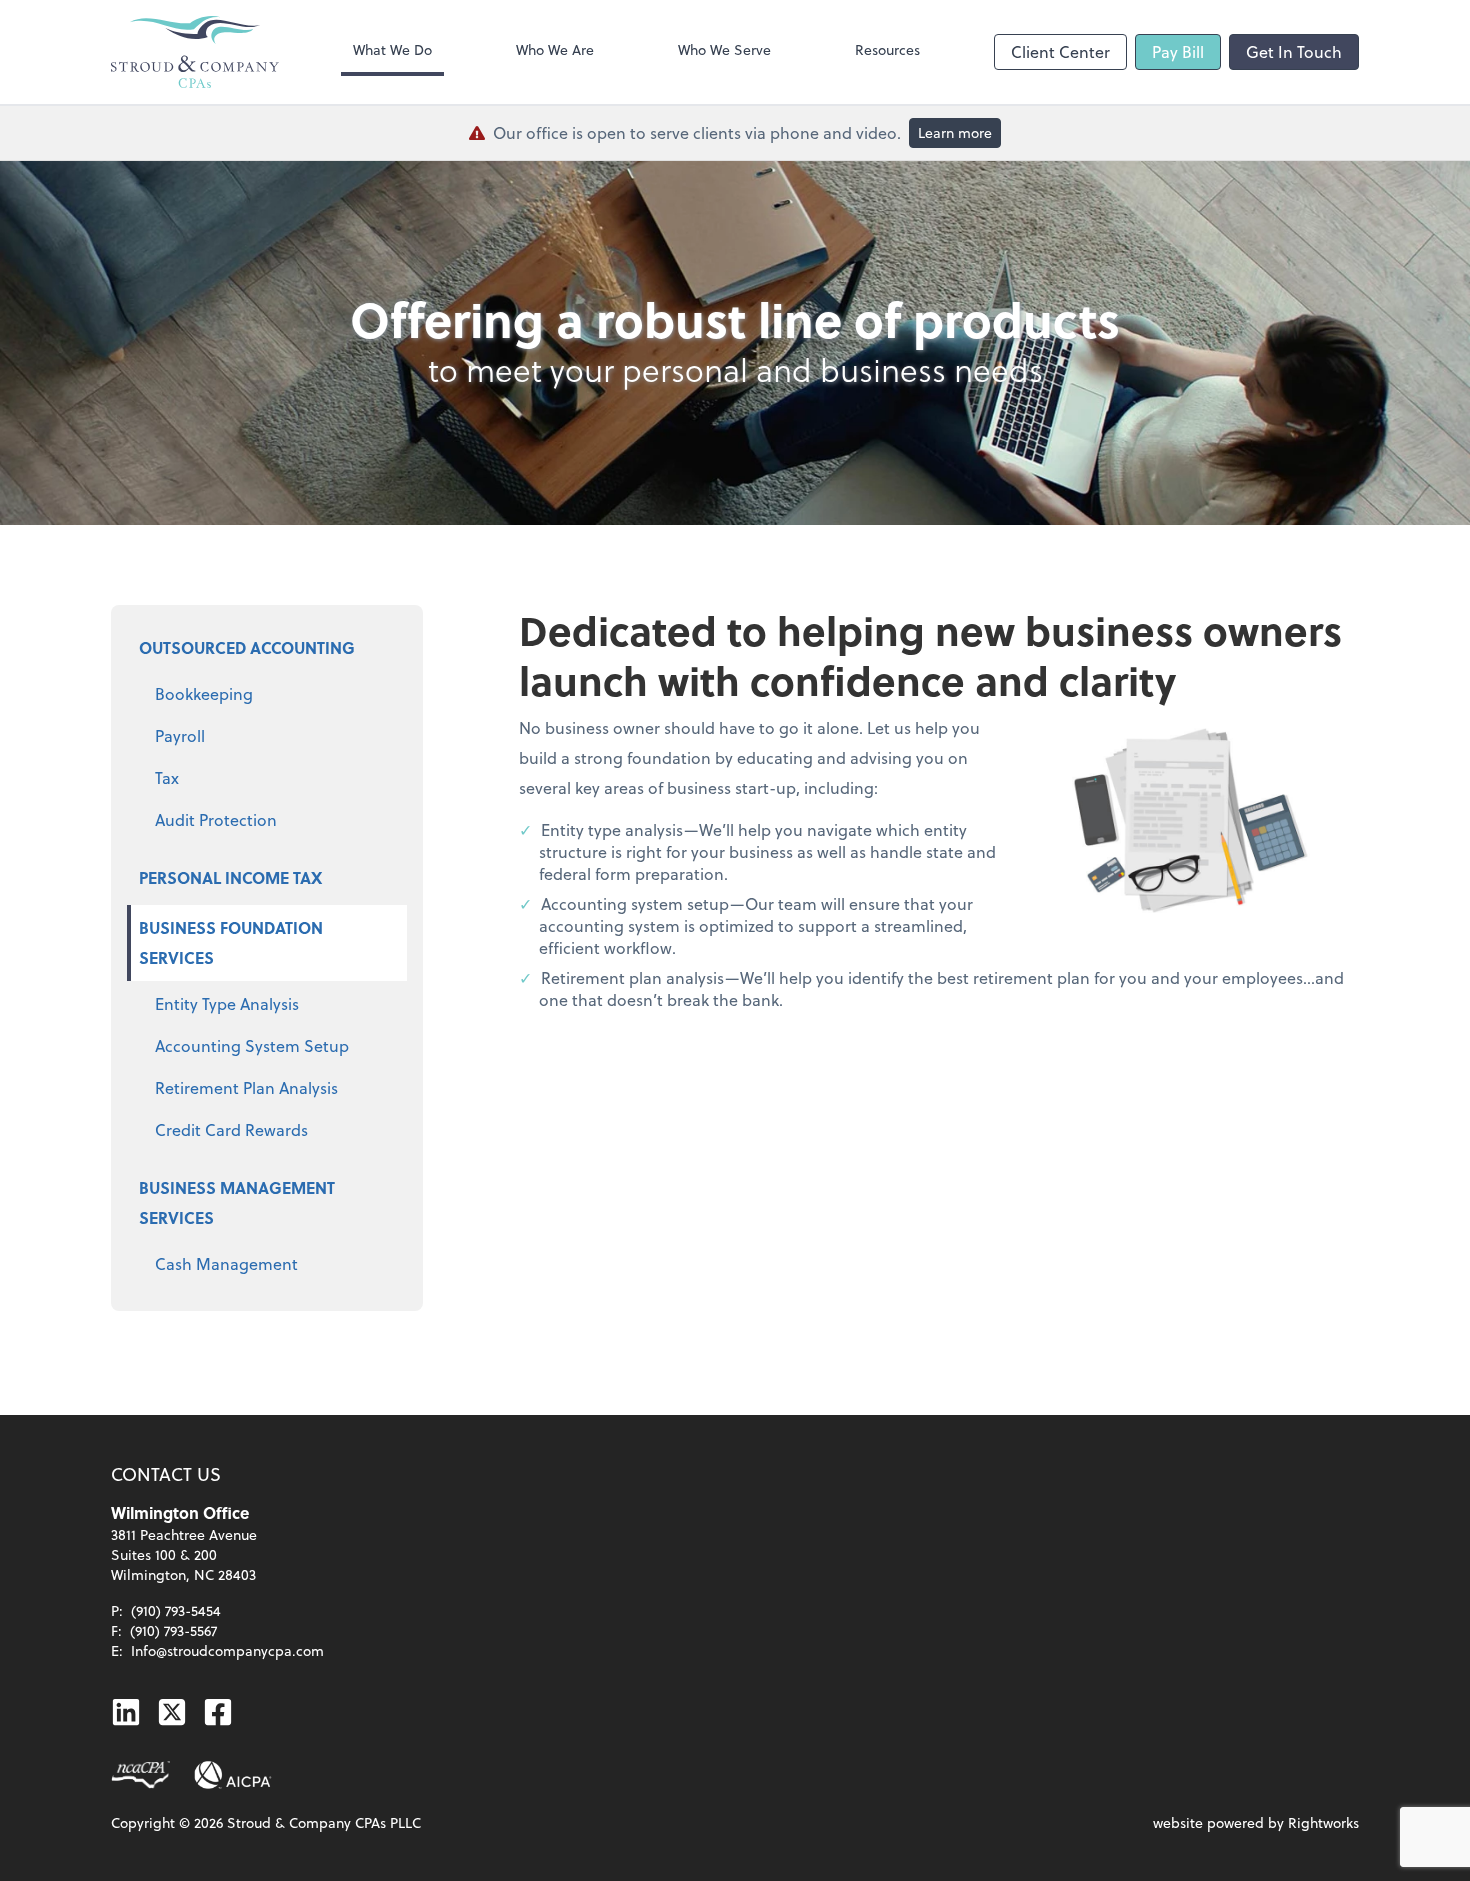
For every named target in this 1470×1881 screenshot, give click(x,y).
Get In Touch (1294, 51)
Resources (887, 49)
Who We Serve (724, 49)
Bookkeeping (204, 693)
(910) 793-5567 (173, 1630)
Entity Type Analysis (227, 1003)
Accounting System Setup (252, 1045)
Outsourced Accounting (247, 647)
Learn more (955, 132)
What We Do (392, 49)
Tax (167, 777)
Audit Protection (216, 819)
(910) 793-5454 (176, 1610)
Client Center (1060, 51)
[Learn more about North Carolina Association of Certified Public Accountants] (140, 1775)
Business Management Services (237, 1202)
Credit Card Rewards (231, 1129)
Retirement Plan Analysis (246, 1087)
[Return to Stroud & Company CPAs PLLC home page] (195, 52)
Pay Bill (1178, 51)
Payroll (180, 735)
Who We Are (555, 49)
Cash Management (226, 1263)
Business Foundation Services (231, 942)
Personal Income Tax (230, 877)
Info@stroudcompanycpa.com (227, 1650)
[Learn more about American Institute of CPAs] (233, 1775)
